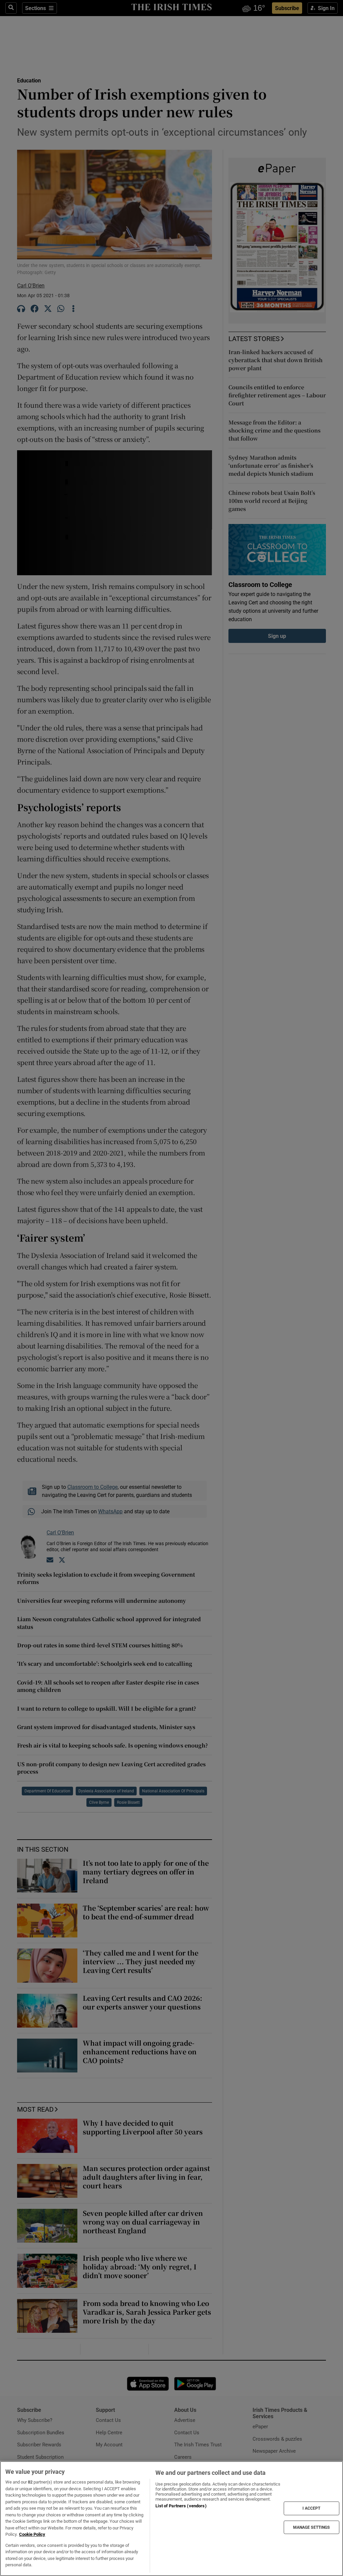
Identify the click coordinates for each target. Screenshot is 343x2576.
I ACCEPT (312, 2508)
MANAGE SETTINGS (312, 2527)
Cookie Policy (32, 2534)
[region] (171, 2519)
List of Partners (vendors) (181, 2506)
